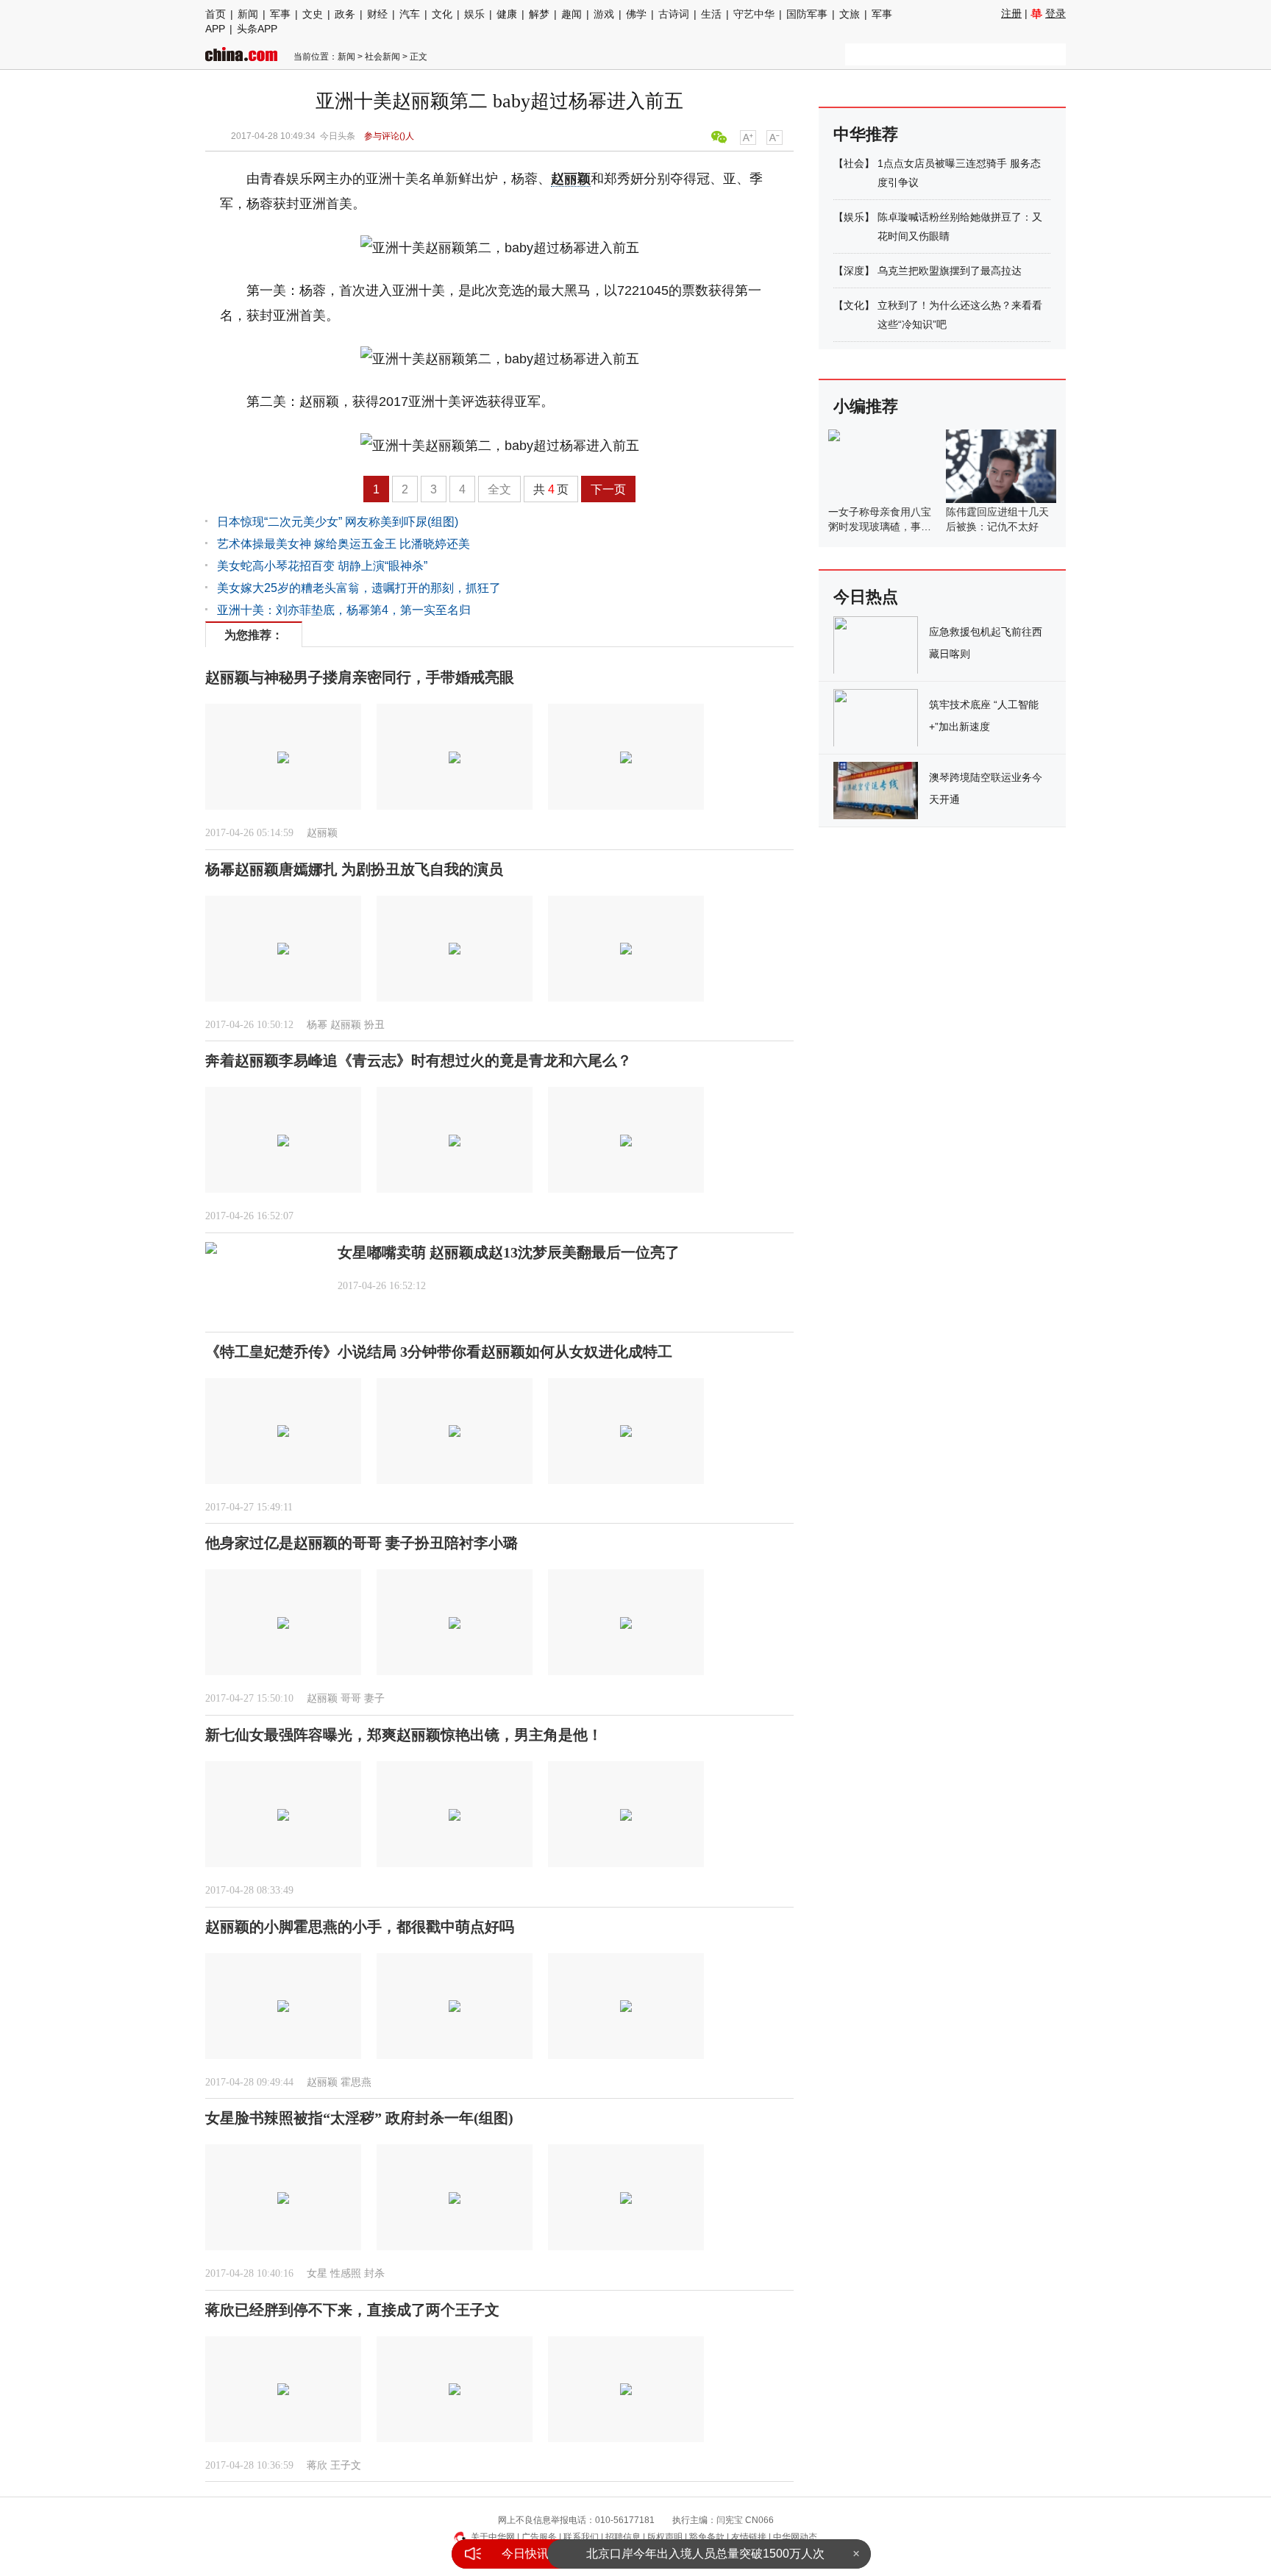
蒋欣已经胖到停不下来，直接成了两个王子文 (352, 2310)
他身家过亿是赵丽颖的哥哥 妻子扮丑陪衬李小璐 (362, 1543)
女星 (317, 2273)
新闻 (248, 14)
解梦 (539, 14)
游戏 (604, 14)
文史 (313, 14)
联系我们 (581, 2537)
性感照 (346, 2273)
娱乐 (474, 14)
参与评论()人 (389, 136)
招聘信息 (623, 2537)
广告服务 (539, 2537)
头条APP (257, 29)
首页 (216, 14)
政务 (345, 14)
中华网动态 (795, 2537)
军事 (280, 14)
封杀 (374, 2273)
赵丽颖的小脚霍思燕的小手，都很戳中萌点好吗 (360, 1927)
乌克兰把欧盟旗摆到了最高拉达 (950, 271)
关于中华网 (493, 2537)
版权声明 (665, 2537)
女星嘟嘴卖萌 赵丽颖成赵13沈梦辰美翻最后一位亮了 (509, 1252)
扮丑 (374, 1025)
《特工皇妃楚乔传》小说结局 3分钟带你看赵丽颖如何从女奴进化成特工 (439, 1352)
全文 (499, 489)
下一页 (608, 489)
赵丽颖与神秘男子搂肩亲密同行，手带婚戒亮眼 (360, 677)
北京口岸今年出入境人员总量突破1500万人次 (705, 2554)
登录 (1055, 13)
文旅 (850, 14)
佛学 (636, 14)
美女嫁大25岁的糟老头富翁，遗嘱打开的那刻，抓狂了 (359, 588)
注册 (1011, 13)
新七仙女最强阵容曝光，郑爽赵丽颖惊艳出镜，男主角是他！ (404, 1735)
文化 (442, 14)
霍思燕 (356, 2082)
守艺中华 (754, 14)
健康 (507, 14)
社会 (854, 163)
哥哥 (351, 1698)
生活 (711, 14)
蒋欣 (317, 2465)
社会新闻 (382, 57)
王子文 (346, 2465)
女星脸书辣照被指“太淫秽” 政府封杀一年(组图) (359, 2118)
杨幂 (317, 1025)
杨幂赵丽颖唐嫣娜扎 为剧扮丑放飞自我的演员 (354, 869)
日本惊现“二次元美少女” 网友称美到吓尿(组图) (338, 522)
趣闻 (572, 14)
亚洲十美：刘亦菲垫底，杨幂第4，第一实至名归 (344, 610)
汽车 (410, 14)
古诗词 (674, 14)
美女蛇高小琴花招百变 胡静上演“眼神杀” (322, 566)
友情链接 (749, 2537)
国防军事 (807, 14)
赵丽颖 (571, 179)
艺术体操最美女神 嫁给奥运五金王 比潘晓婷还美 (343, 544)
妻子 (374, 1698)
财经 (377, 14)
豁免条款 (707, 2537)
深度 (854, 271)
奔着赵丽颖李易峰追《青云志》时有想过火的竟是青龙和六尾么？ (419, 1060)
